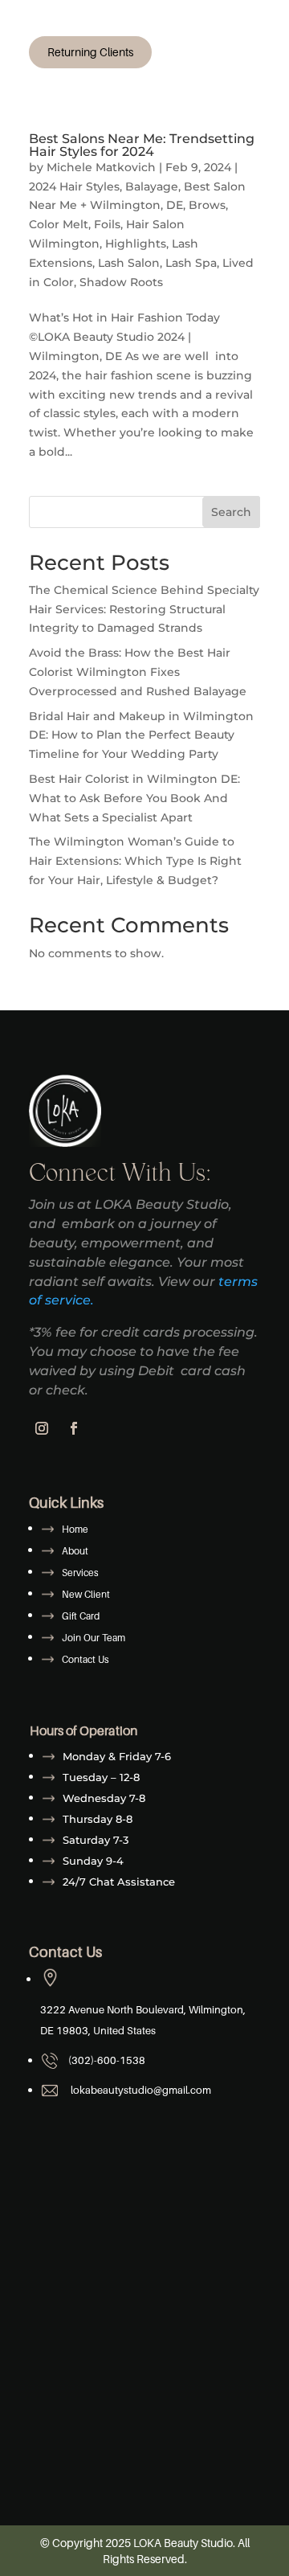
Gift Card (81, 1616)
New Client (86, 1594)
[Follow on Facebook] (74, 1428)
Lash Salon (129, 263)
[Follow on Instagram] (42, 1428)
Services (80, 1573)
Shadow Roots (121, 282)
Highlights (136, 244)
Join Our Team (94, 1638)
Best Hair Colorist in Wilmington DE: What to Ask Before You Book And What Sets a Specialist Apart (134, 798)
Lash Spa (191, 263)
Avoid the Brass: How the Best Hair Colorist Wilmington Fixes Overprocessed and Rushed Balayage (138, 672)
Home (75, 1529)
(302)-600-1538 (106, 2060)
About (75, 1551)
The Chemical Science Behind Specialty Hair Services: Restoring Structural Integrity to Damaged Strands (144, 609)
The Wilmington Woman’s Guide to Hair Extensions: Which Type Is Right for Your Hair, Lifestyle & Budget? (135, 861)
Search (231, 512)
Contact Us (85, 1659)
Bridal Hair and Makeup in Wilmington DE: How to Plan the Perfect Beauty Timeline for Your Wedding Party (141, 735)
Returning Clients (90, 52)
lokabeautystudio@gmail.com (138, 2090)
